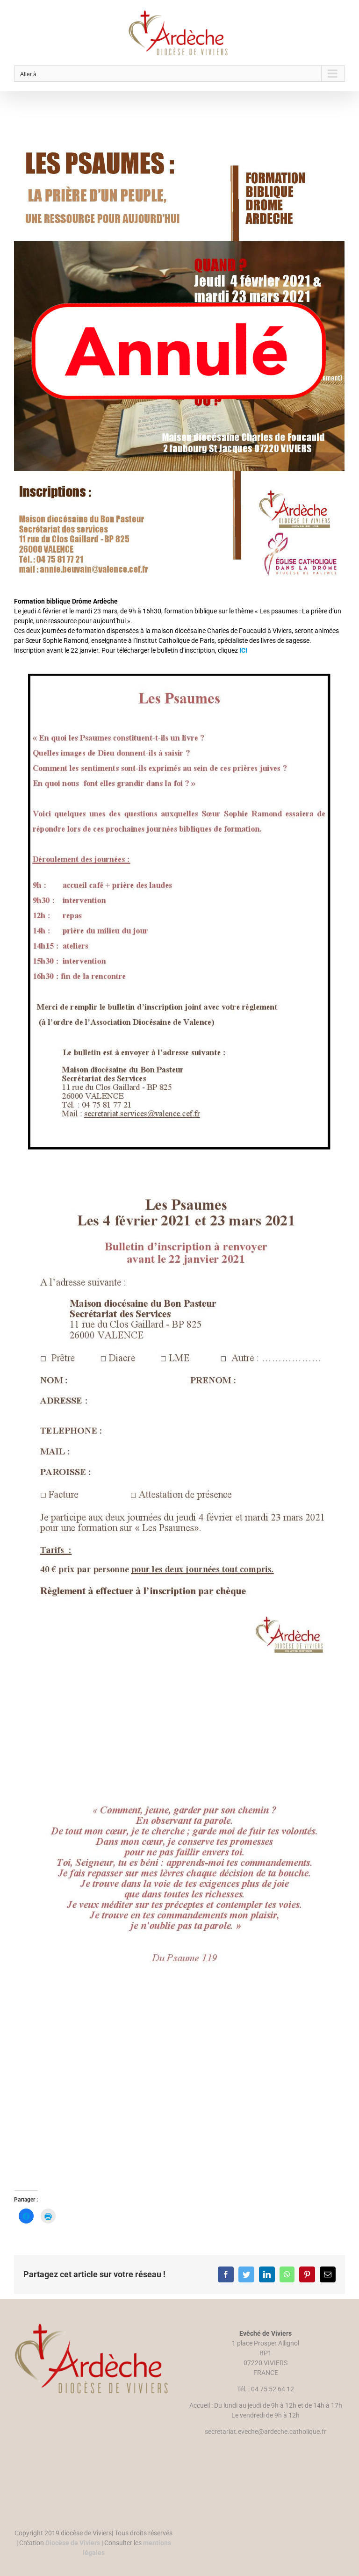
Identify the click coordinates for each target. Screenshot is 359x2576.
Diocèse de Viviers (73, 2543)
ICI (243, 650)
